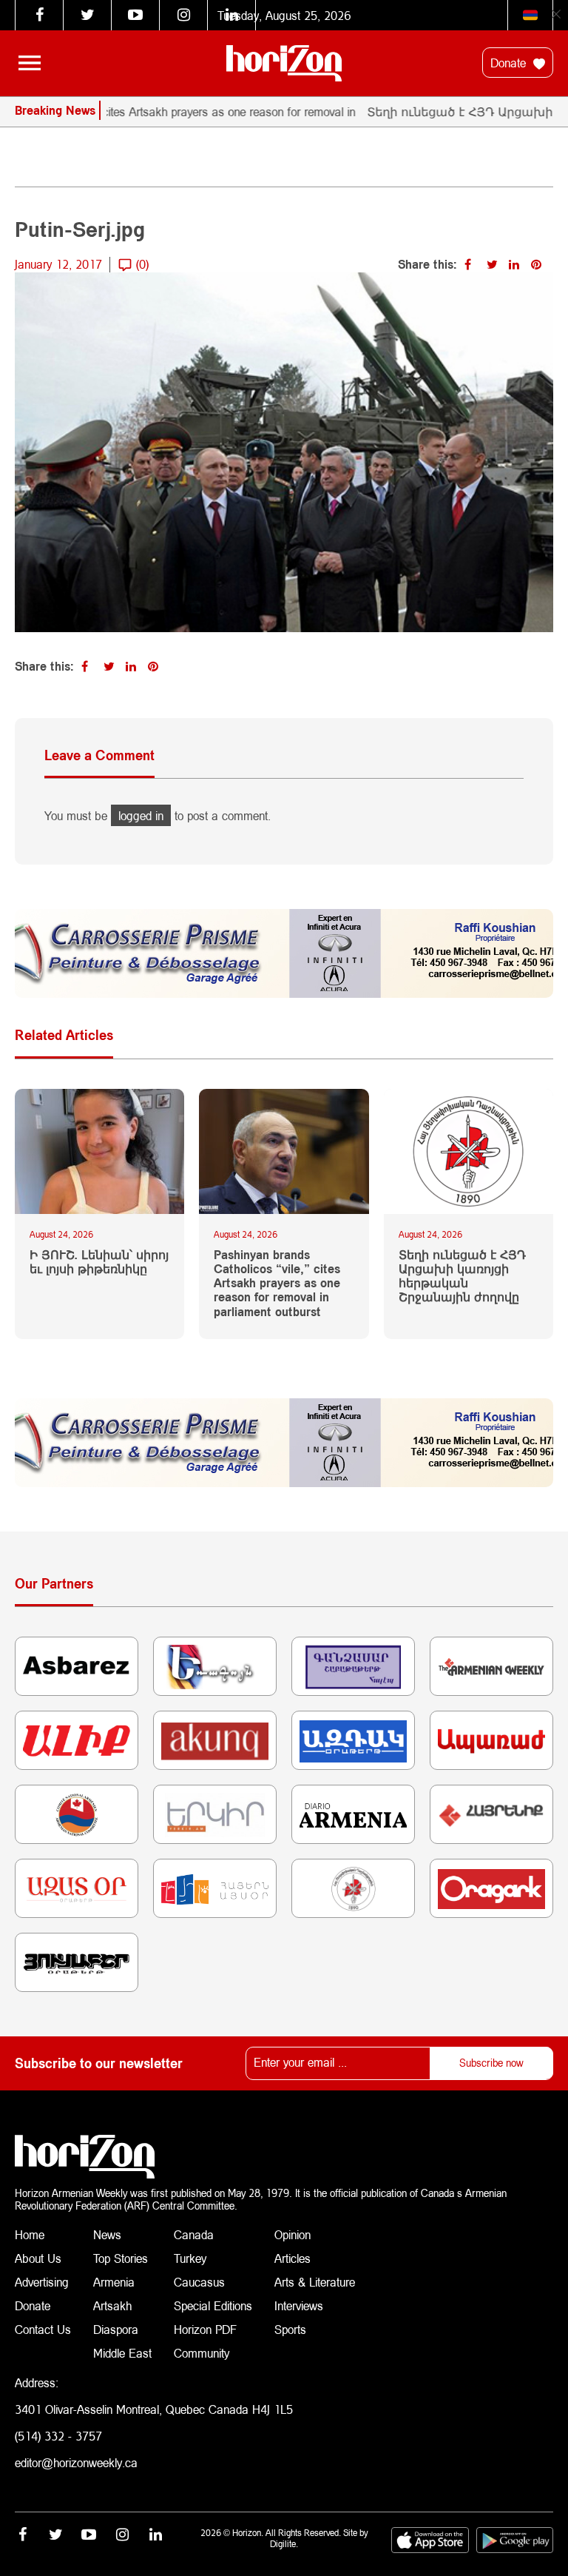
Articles (293, 2258)
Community (202, 2353)
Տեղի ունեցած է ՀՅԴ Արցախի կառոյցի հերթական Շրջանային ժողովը (462, 1276)
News (107, 2234)
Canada (194, 2234)
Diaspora (116, 2329)
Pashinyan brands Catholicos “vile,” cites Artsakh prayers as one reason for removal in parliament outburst (277, 1283)
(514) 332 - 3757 (58, 2436)
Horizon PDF (205, 2329)
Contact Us (43, 2329)
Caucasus (199, 2282)
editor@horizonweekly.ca (76, 2462)
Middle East (122, 2353)
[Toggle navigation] (30, 63)
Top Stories (121, 2258)
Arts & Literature (315, 2282)
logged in (141, 815)
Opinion (293, 2234)
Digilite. (284, 2544)
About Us (38, 2258)
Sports (290, 2329)
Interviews (299, 2305)
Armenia (114, 2282)
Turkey (190, 2258)
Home (30, 2234)
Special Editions (213, 2305)
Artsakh (112, 2305)
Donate (510, 63)
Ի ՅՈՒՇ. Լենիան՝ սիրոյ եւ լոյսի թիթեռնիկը (99, 1261)
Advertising (42, 2282)
